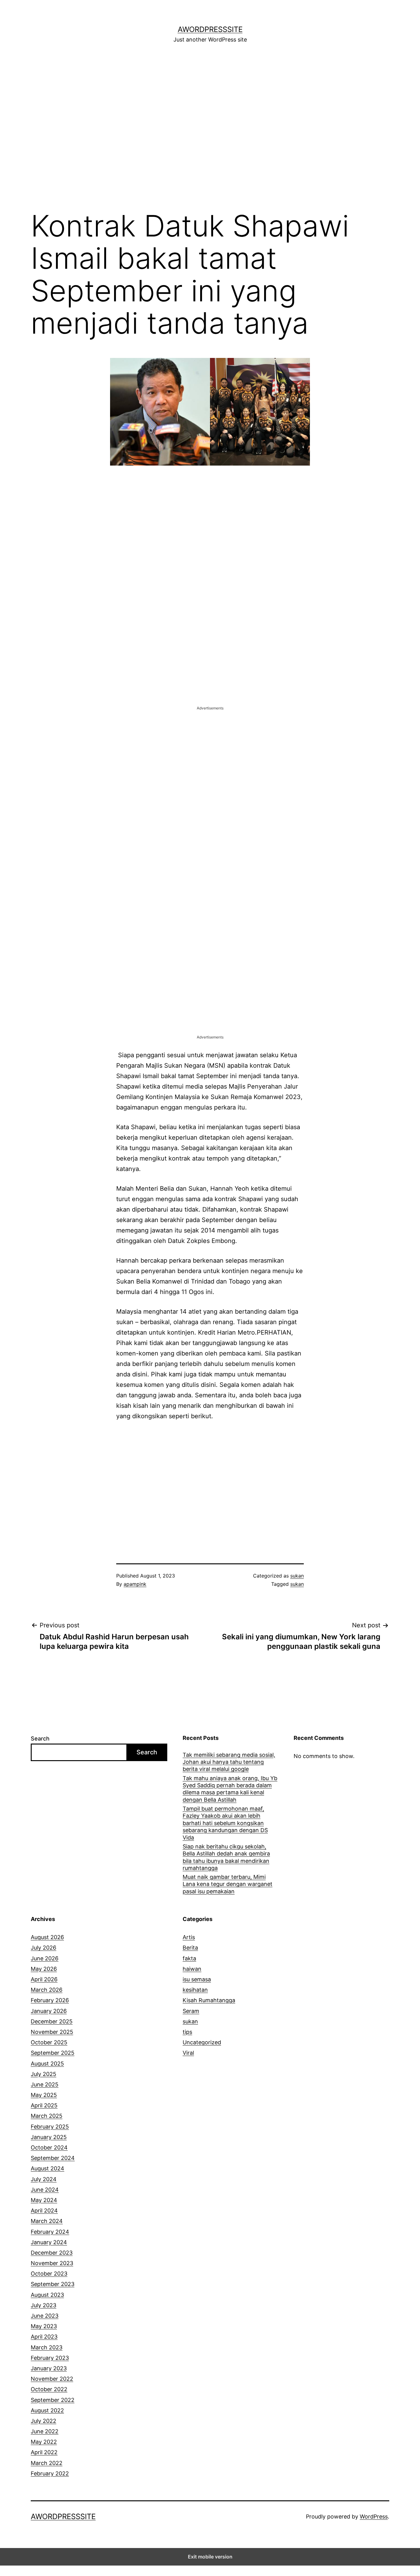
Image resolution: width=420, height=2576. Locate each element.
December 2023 (52, 2253)
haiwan (192, 1969)
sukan (297, 1576)
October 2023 (49, 2274)
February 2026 (50, 2000)
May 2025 (44, 2095)
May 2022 (44, 2442)
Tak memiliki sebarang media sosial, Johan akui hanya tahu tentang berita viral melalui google (229, 1762)
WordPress (374, 2516)
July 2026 (44, 1948)
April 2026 (44, 1979)
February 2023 (50, 2358)
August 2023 (47, 2295)
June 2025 (45, 2084)
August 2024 (48, 2168)
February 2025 (50, 2127)
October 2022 (49, 2389)
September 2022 (53, 2400)
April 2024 (44, 2211)
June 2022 (45, 2431)
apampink (135, 1584)
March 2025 (47, 2116)
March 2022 (47, 2463)
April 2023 (44, 2337)
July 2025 (44, 2074)
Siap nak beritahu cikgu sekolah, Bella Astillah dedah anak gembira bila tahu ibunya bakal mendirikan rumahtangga (226, 1857)
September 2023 (53, 2284)
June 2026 (45, 1958)
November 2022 (52, 2379)
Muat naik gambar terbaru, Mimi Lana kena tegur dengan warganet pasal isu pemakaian (228, 1884)
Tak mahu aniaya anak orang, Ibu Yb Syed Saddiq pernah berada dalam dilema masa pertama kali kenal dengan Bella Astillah (230, 1789)
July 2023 (44, 2305)
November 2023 (52, 2263)
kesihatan (195, 1990)
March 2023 (47, 2347)
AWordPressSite (210, 29)
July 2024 (44, 2179)
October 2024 (49, 2147)
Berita (190, 1948)
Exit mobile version (210, 2557)
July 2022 (44, 2421)
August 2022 (47, 2410)
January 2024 (49, 2242)
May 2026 (44, 1969)
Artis (189, 1937)
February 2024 (50, 2232)
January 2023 (49, 2368)
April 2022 (44, 2452)
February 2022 (50, 2473)
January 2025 (49, 2137)
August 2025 (47, 2064)
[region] (210, 130)
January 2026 (49, 2011)
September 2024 (53, 2158)
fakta (189, 1958)
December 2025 (52, 2021)
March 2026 (47, 1990)
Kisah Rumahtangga (209, 2000)
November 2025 (52, 2032)
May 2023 (44, 2326)
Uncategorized (202, 2042)
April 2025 (44, 2105)
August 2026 (47, 1937)
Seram (191, 2011)
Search (40, 1739)
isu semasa (197, 1979)
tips (187, 2032)
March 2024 (47, 2221)
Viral (188, 2053)
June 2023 (45, 2316)
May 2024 (44, 2200)
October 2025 (49, 2042)
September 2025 (53, 2053)
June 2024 (45, 2190)
